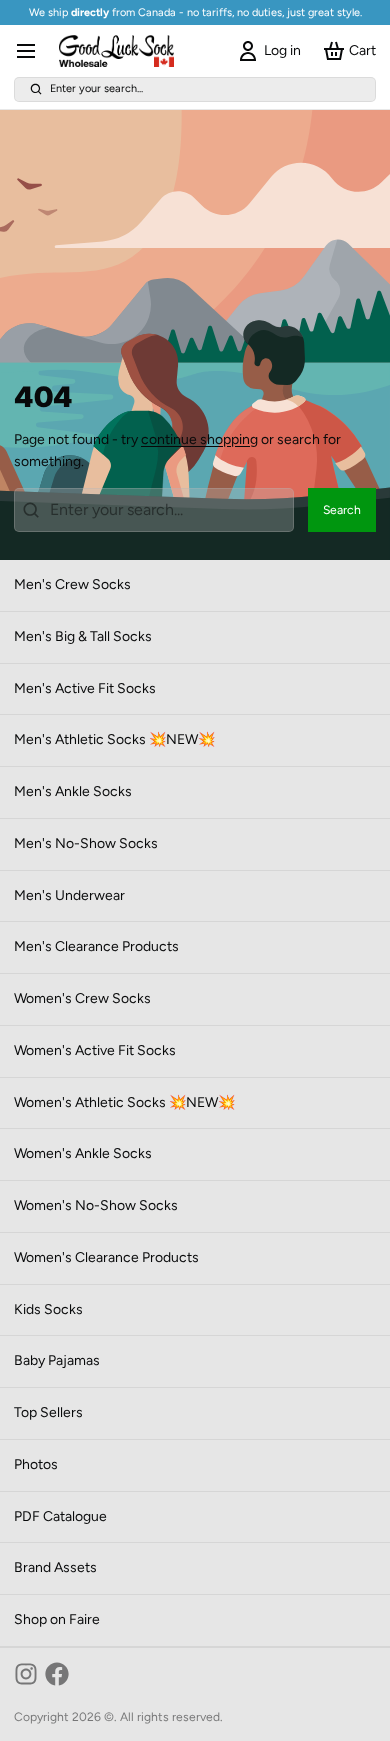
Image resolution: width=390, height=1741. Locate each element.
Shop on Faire (57, 1619)
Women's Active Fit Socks (95, 1050)
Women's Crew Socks (82, 998)
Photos (36, 1464)
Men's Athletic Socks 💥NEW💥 (114, 739)
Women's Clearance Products (106, 1257)
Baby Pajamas (57, 1360)
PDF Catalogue (60, 1516)
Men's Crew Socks (72, 584)
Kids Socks (48, 1309)
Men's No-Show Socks (86, 843)
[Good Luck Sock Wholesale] (116, 51)
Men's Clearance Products (96, 946)
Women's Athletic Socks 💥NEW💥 (124, 1102)
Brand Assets (55, 1567)
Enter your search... (96, 88)
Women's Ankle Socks (83, 1153)
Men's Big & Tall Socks (83, 636)
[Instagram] (26, 1674)
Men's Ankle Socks (73, 791)
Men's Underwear (69, 895)
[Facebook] (57, 1674)
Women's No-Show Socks (96, 1205)
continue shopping (199, 439)
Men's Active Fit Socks (85, 688)
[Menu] (33, 51)
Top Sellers (48, 1412)
